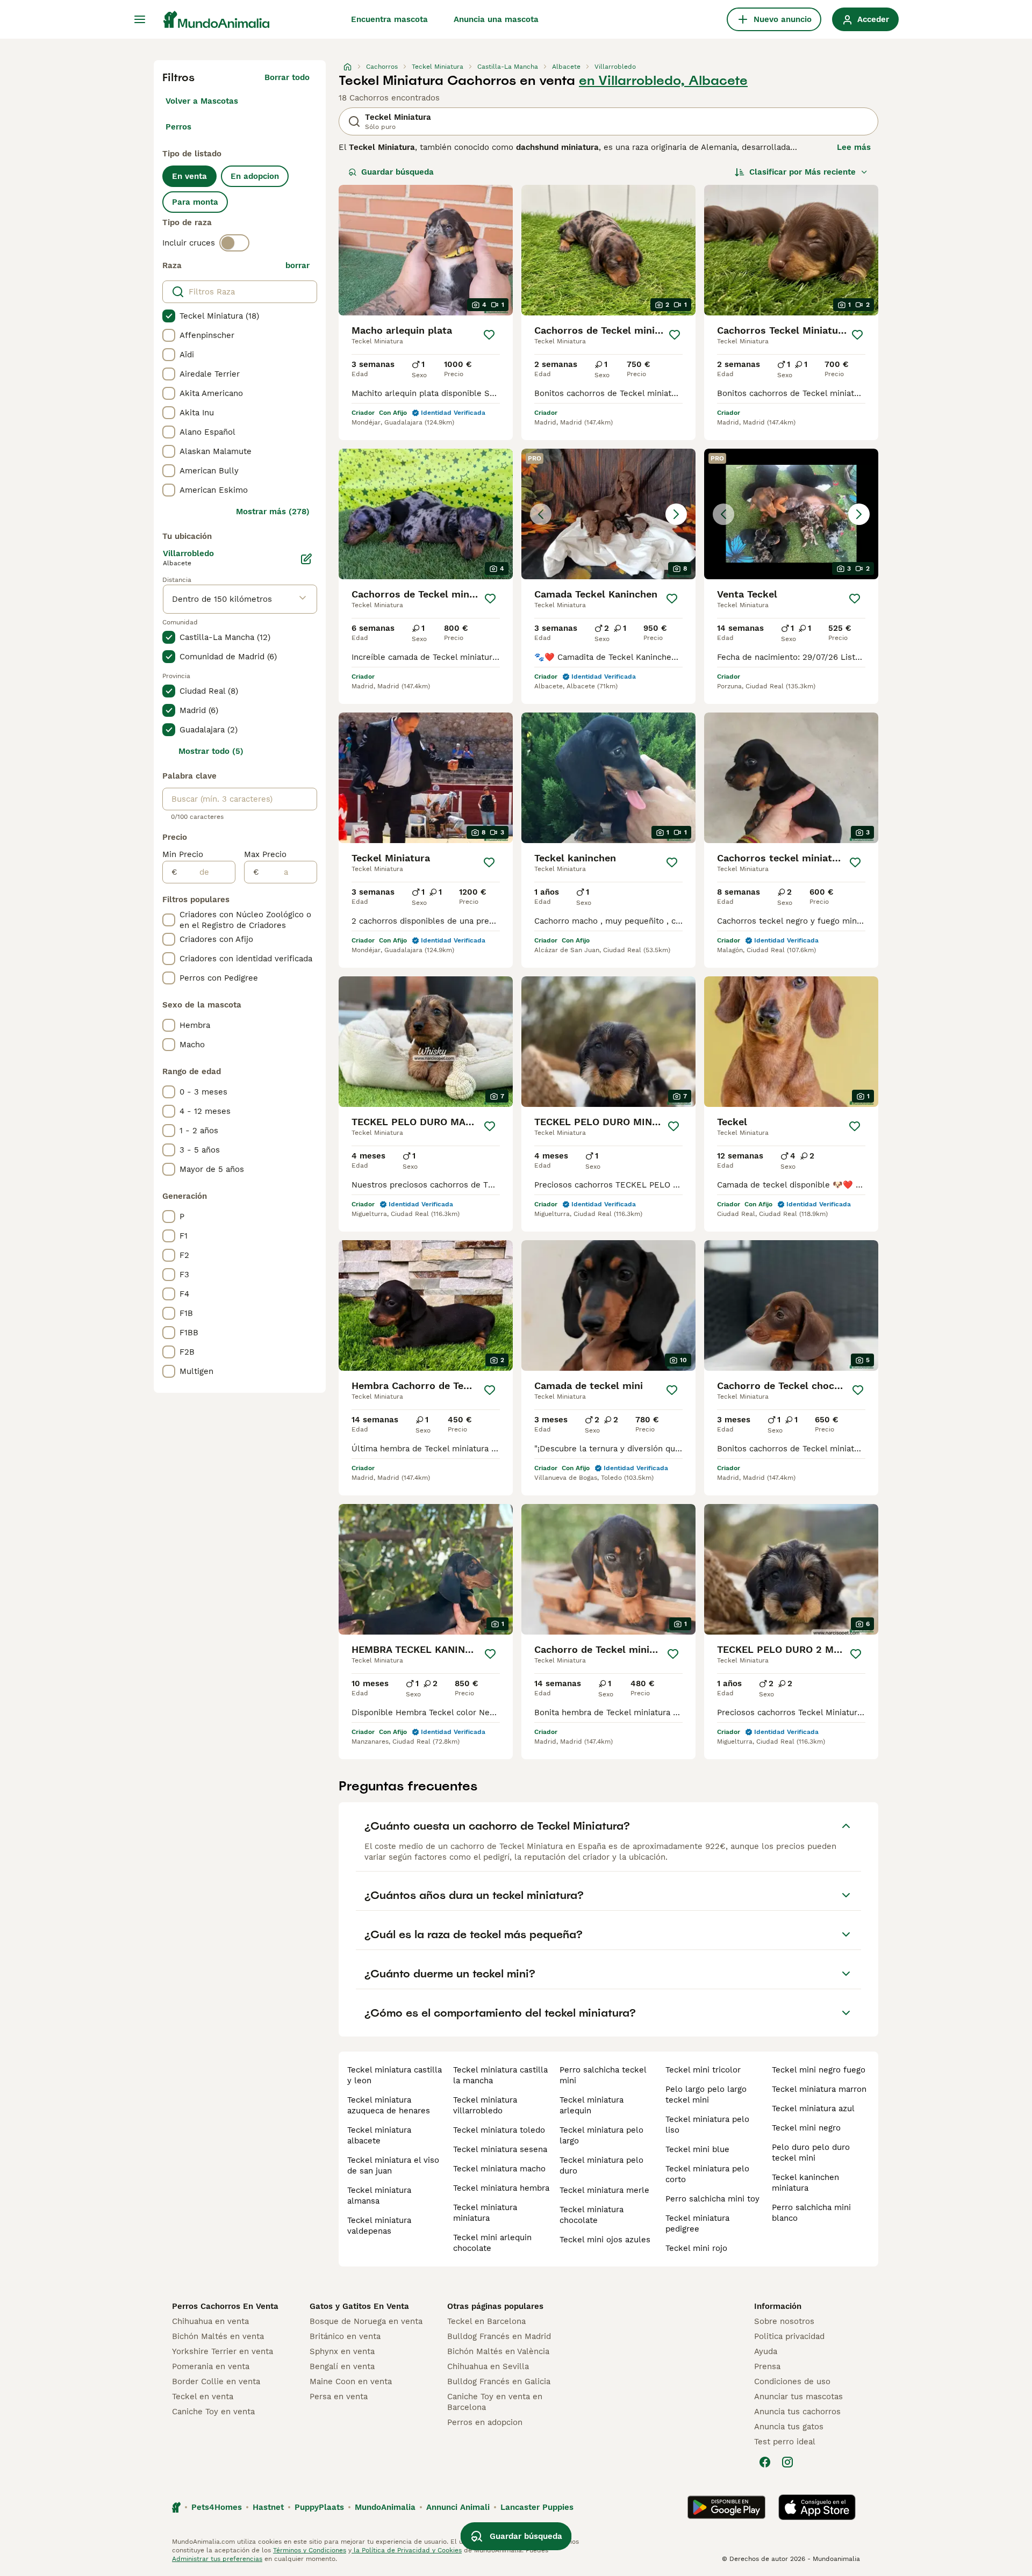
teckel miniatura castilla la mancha (500, 2075)
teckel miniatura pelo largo (601, 2135)
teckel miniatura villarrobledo (485, 2105)
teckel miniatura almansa (379, 2196)
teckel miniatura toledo (499, 2130)
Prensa (767, 2366)
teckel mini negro (806, 2128)
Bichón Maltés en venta (218, 2336)
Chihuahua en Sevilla (488, 2366)
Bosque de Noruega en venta (366, 2321)
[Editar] (306, 559)
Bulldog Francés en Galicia (499, 2381)
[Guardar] (489, 335)
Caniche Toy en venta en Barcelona (495, 2402)
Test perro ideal (785, 2442)
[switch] (234, 243)
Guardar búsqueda (397, 172)
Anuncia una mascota (496, 19)
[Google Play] (726, 2507)
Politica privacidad (789, 2336)
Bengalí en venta (342, 2366)
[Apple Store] (817, 2507)
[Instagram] (787, 2462)
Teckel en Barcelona (486, 2321)
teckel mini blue (697, 2149)
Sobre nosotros (784, 2321)
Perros (178, 127)
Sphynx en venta (342, 2351)
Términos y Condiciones (310, 2550)
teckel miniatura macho (499, 2169)
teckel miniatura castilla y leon (395, 2075)
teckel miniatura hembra (501, 2188)
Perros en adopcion (485, 2422)
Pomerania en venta (211, 2366)
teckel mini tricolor (703, 2070)
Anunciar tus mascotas (798, 2397)
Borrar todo (287, 77)
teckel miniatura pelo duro (601, 2165)
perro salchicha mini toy (712, 2199)
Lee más (854, 147)
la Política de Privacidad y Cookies (407, 2550)
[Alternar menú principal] (140, 19)
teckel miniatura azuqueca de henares (389, 2105)
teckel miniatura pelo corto (707, 2174)
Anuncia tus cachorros (797, 2412)
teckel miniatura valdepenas (379, 2226)
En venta (189, 176)
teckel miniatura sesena (500, 2149)
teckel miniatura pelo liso (707, 2125)
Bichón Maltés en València (498, 2351)
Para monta (195, 202)
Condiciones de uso (792, 2381)
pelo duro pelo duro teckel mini (811, 2153)
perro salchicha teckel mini (603, 2075)
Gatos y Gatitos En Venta (359, 2306)
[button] (608, 514)
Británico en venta (345, 2336)
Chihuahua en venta (210, 2321)
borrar (298, 265)
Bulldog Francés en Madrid (499, 2336)
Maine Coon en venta (351, 2381)
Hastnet (268, 2507)
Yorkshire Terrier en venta (223, 2351)
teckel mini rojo (696, 2248)
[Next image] (676, 514)
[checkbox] (169, 316)
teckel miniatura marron (819, 2089)
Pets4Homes (217, 2507)
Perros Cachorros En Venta (225, 2306)
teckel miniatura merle (604, 2190)
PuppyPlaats (319, 2507)
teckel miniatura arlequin (592, 2105)
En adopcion (255, 176)
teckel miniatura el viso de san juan (393, 2165)
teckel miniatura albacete (379, 2135)
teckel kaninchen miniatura (805, 2183)
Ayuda (766, 2351)
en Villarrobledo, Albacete (663, 81)
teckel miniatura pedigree (697, 2224)
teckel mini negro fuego (819, 2070)
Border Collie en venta (216, 2381)
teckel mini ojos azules (605, 2240)
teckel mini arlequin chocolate (492, 2243)
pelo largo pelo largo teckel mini (706, 2095)
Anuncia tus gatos (789, 2427)
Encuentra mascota (389, 19)
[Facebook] (765, 2462)
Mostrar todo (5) (211, 751)
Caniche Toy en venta (213, 2412)
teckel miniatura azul (813, 2109)
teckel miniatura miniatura (485, 2213)
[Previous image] (541, 514)
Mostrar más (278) (273, 512)
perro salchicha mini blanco (811, 2213)
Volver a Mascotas (202, 101)
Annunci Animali (458, 2507)
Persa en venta (339, 2397)
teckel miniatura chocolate (592, 2215)
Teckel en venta (203, 2397)
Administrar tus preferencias (217, 2559)
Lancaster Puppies (537, 2507)
